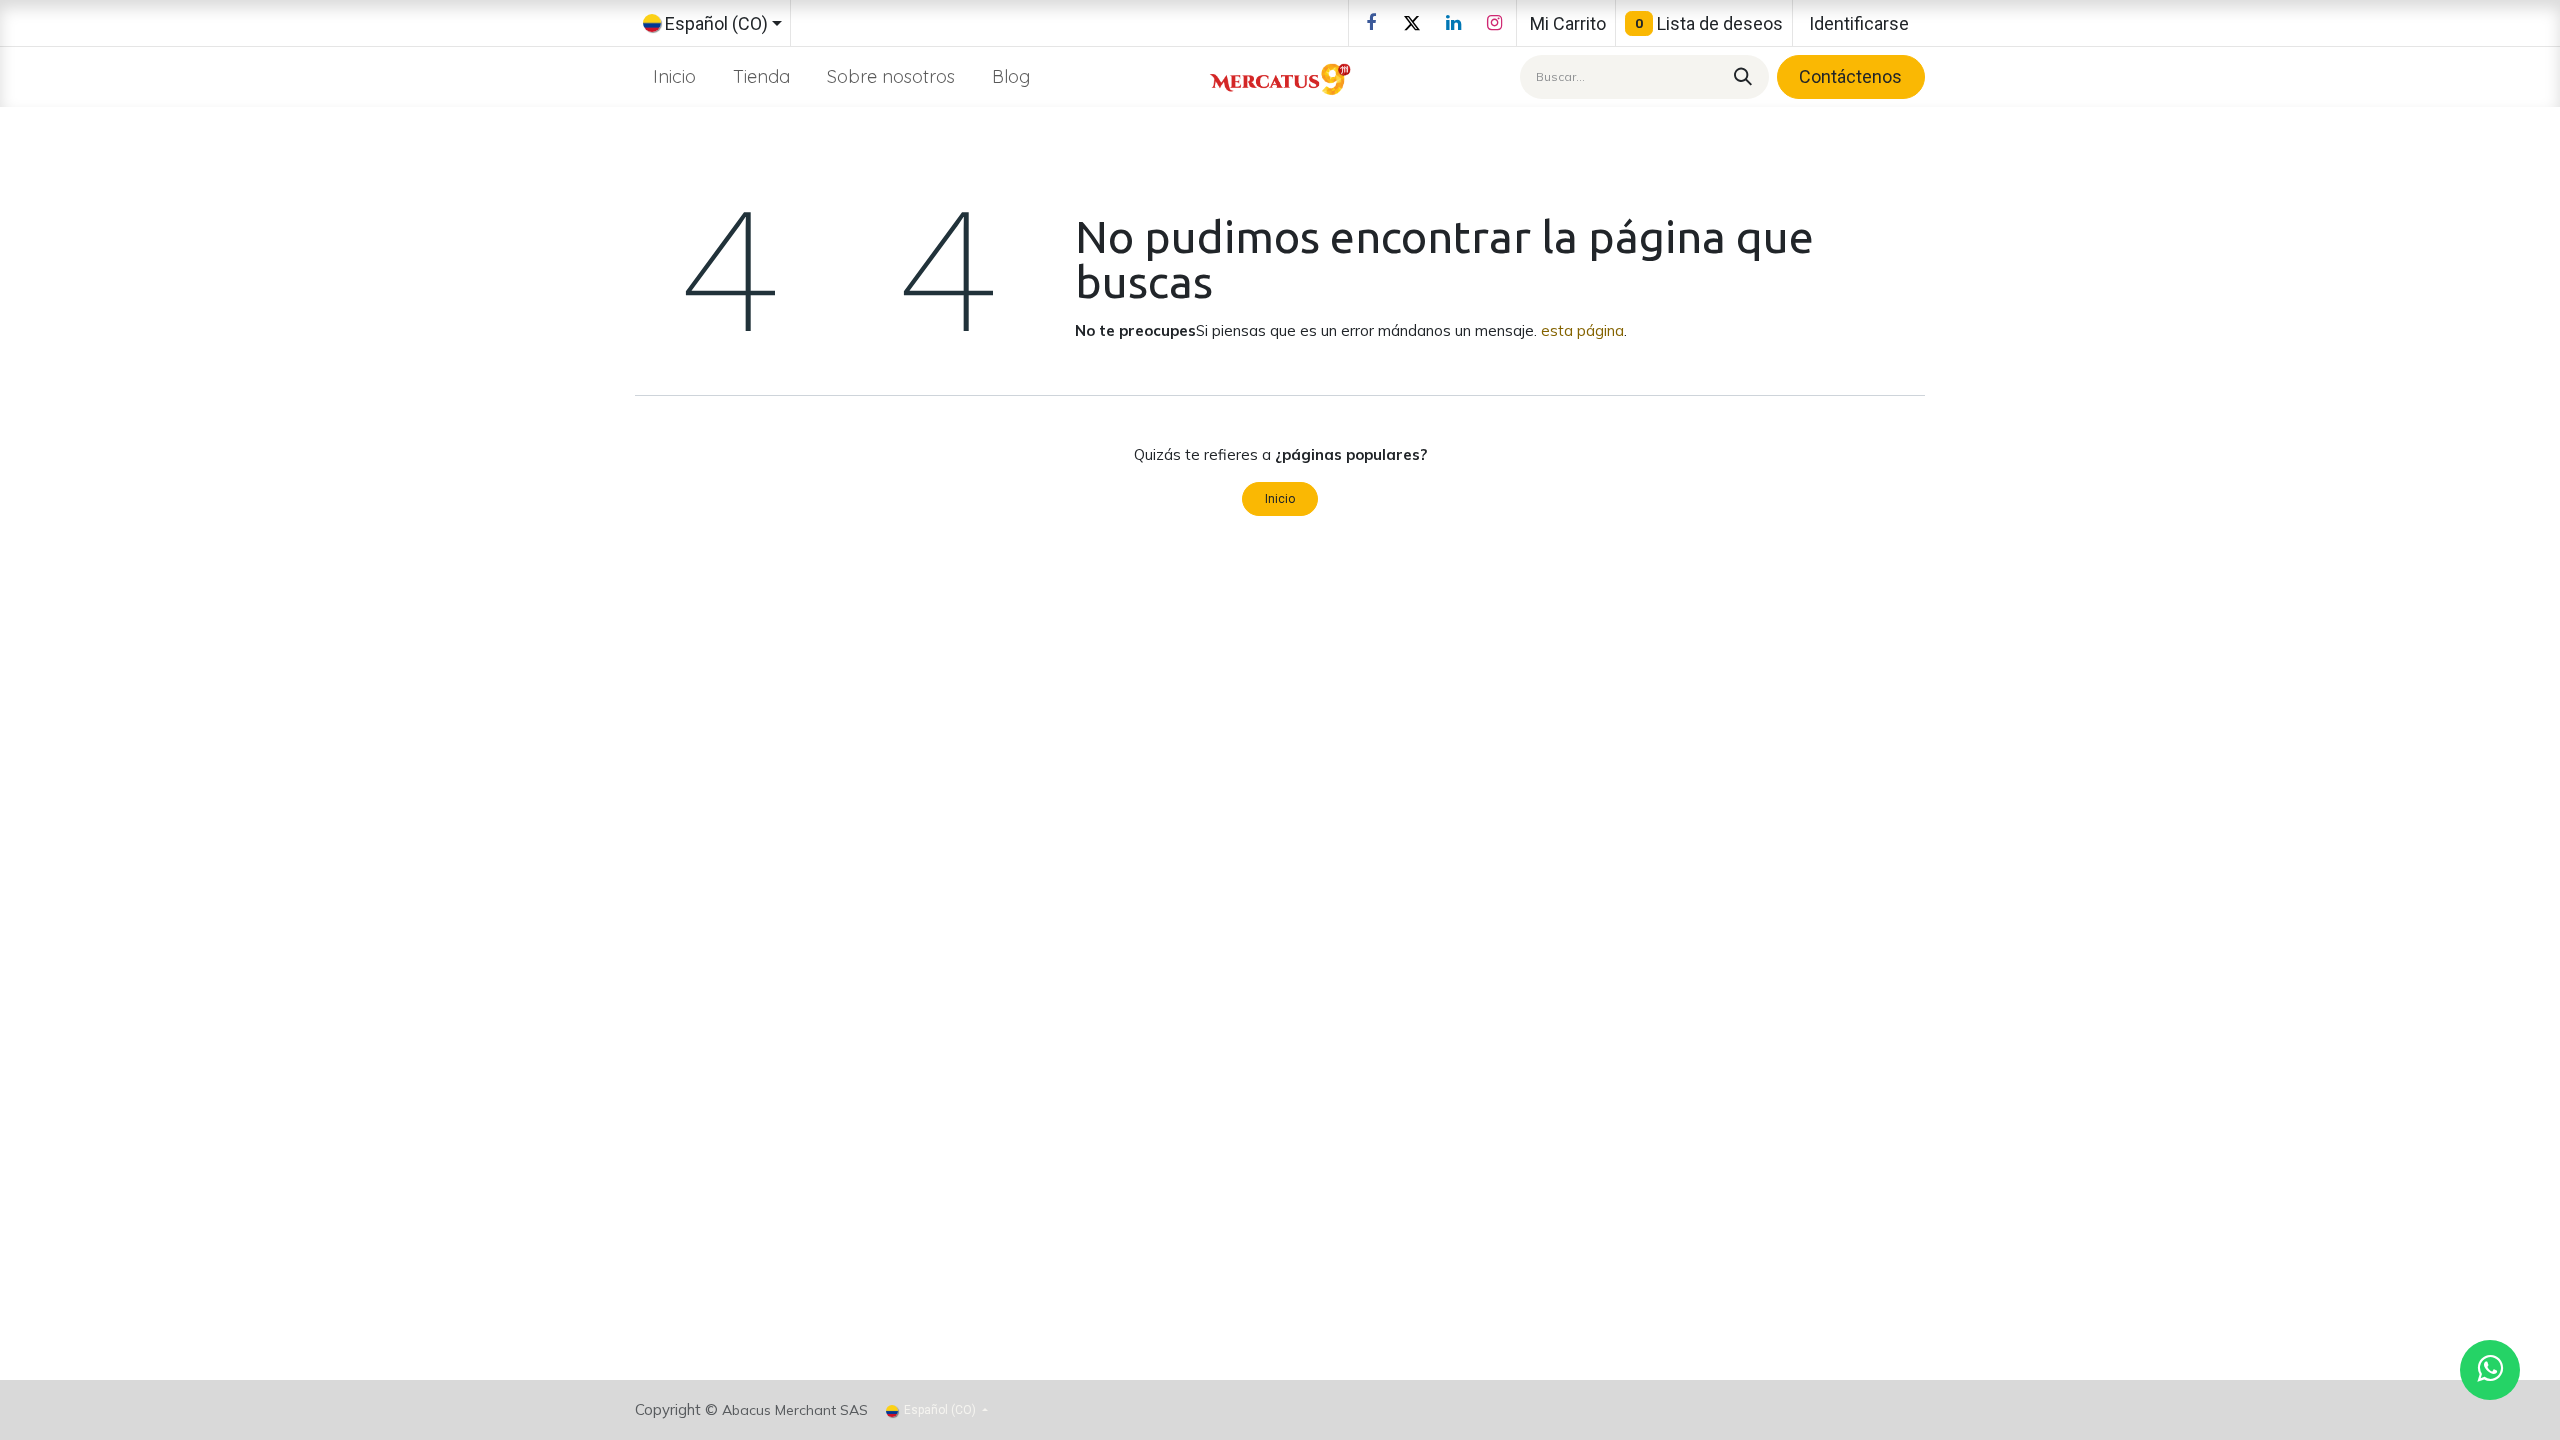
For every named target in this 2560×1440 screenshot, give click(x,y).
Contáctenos (1850, 76)
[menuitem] (675, 76)
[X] (1412, 23)
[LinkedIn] (1453, 23)
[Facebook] (1371, 23)
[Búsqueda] (1740, 76)
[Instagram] (1494, 23)
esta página (1582, 330)
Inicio (1280, 499)
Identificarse (1859, 23)
